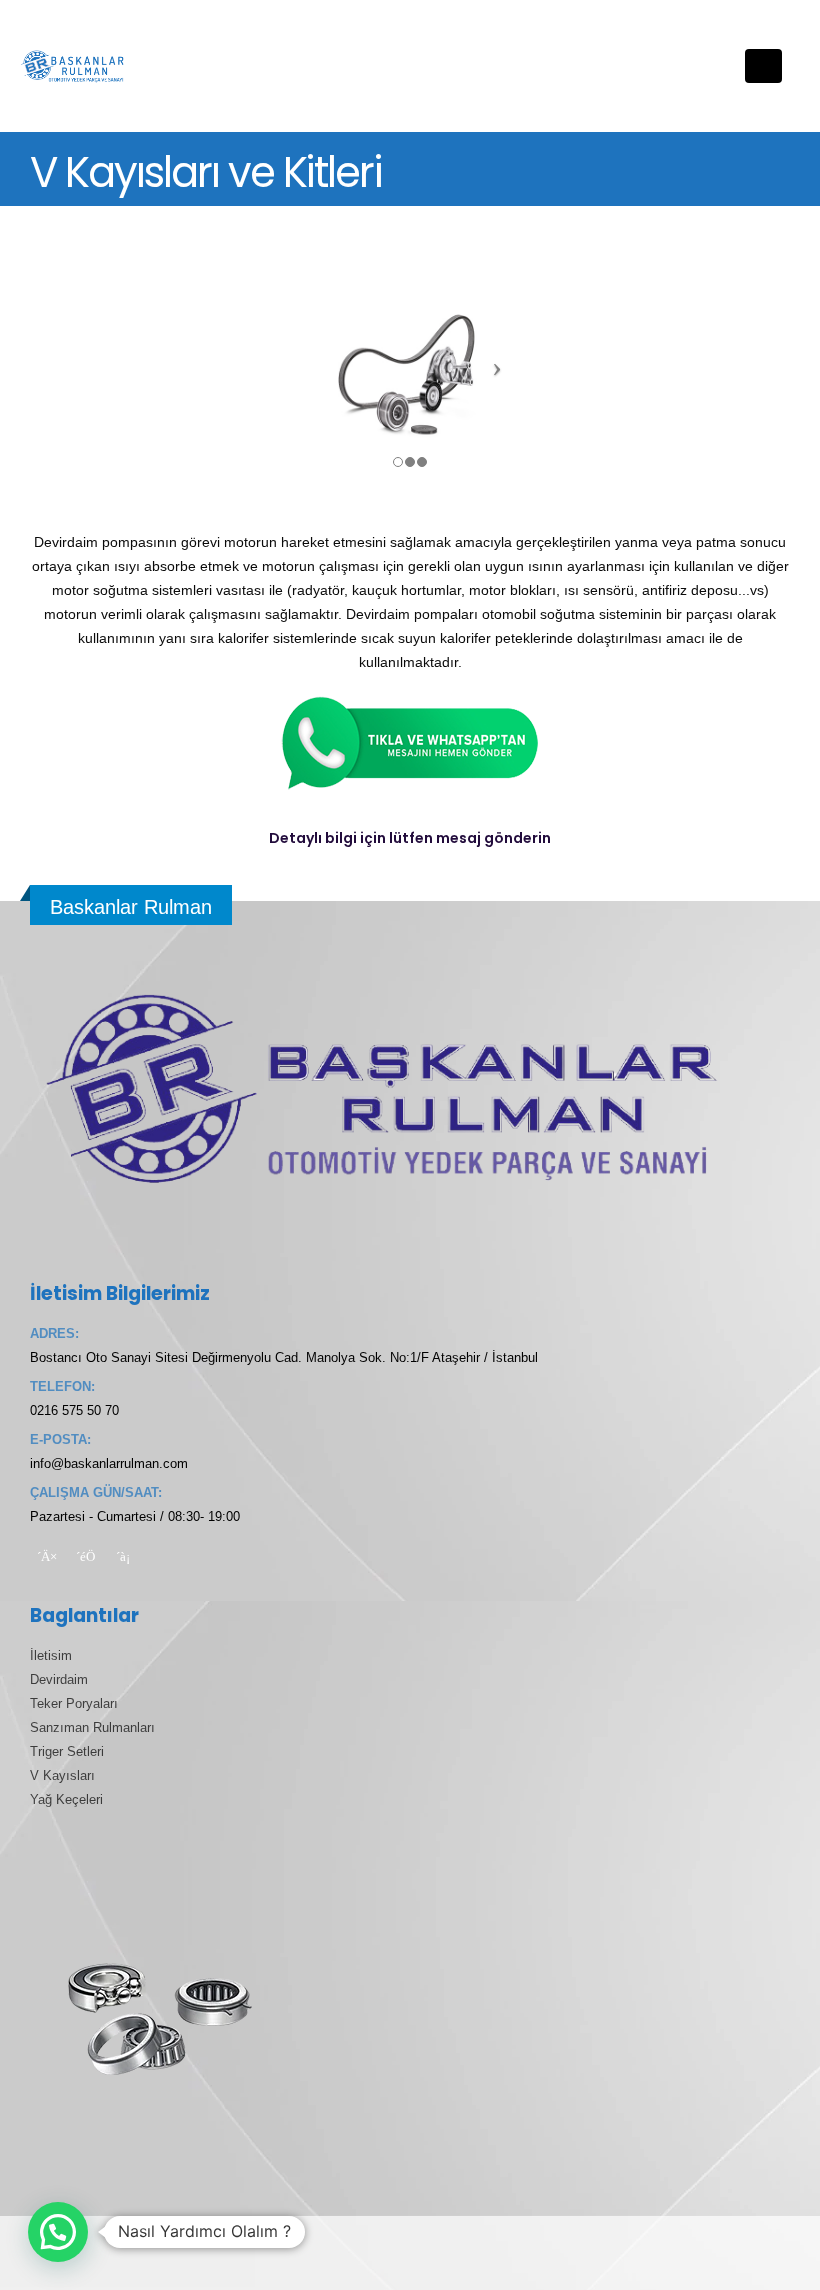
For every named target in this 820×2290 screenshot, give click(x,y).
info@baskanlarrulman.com (109, 1464)
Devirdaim (59, 1680)
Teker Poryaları (74, 1704)
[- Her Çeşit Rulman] (75, 66)
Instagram (123, 1556)
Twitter (85, 1556)
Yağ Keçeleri (66, 1800)
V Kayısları (62, 1776)
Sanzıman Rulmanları (92, 1728)
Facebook (47, 1556)
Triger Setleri (67, 1752)
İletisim (51, 1656)
